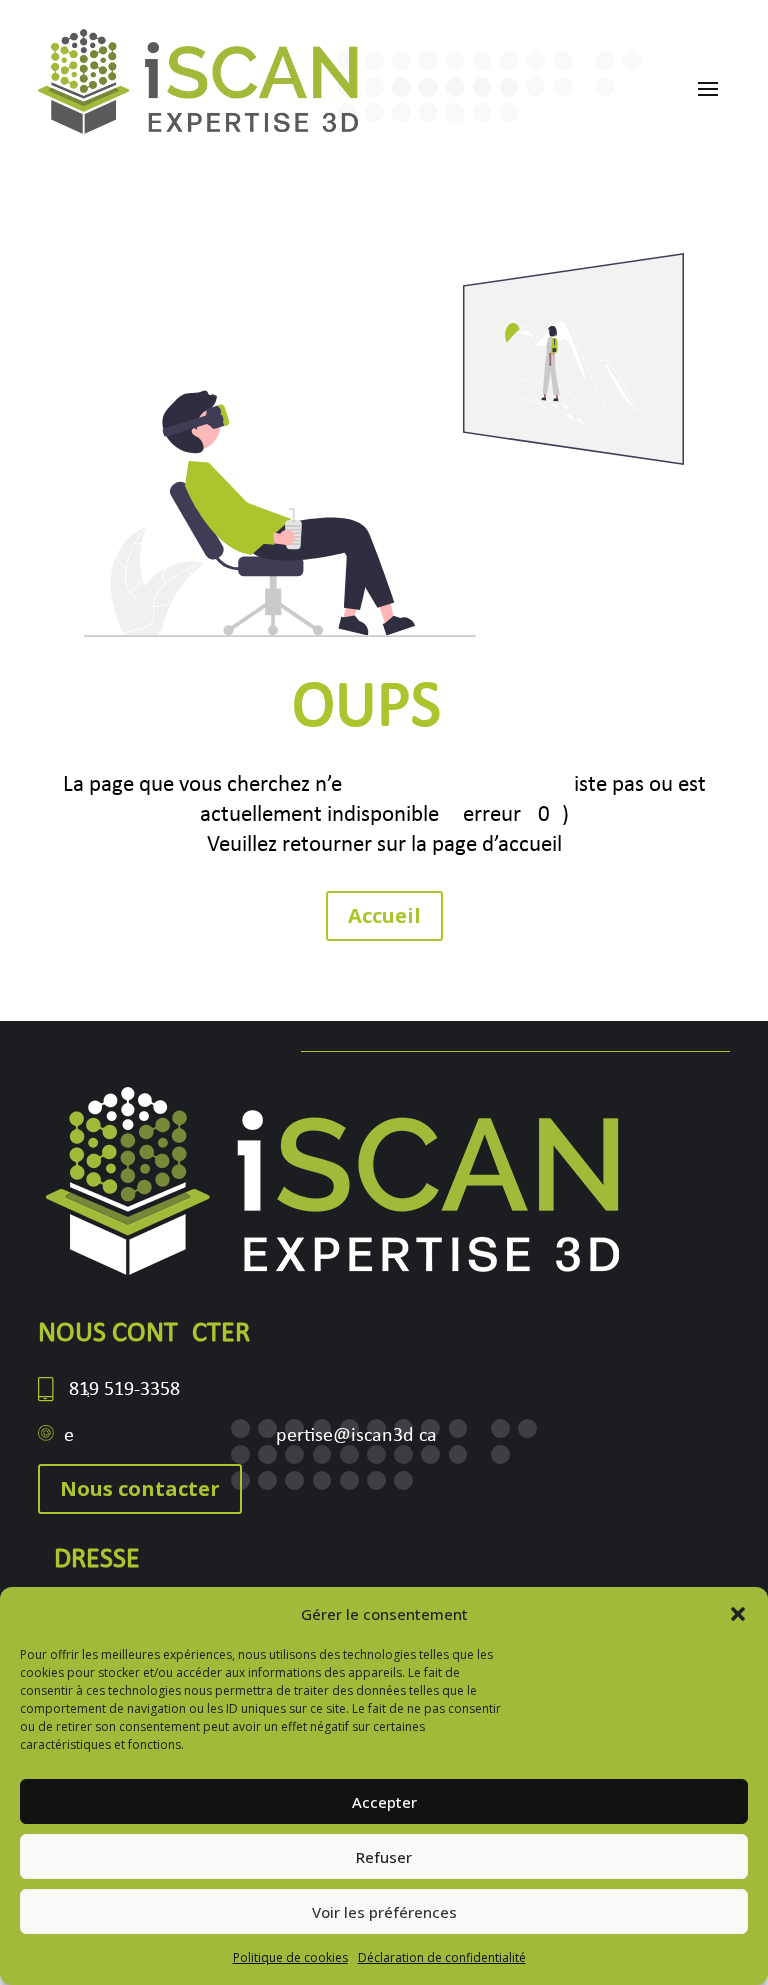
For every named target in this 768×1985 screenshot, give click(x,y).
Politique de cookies (290, 1957)
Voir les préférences (384, 1912)
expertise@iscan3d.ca (250, 1436)
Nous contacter (140, 1488)
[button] (738, 1614)
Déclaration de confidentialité (442, 1957)
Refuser (384, 1857)
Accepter (384, 1802)
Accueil (384, 915)
